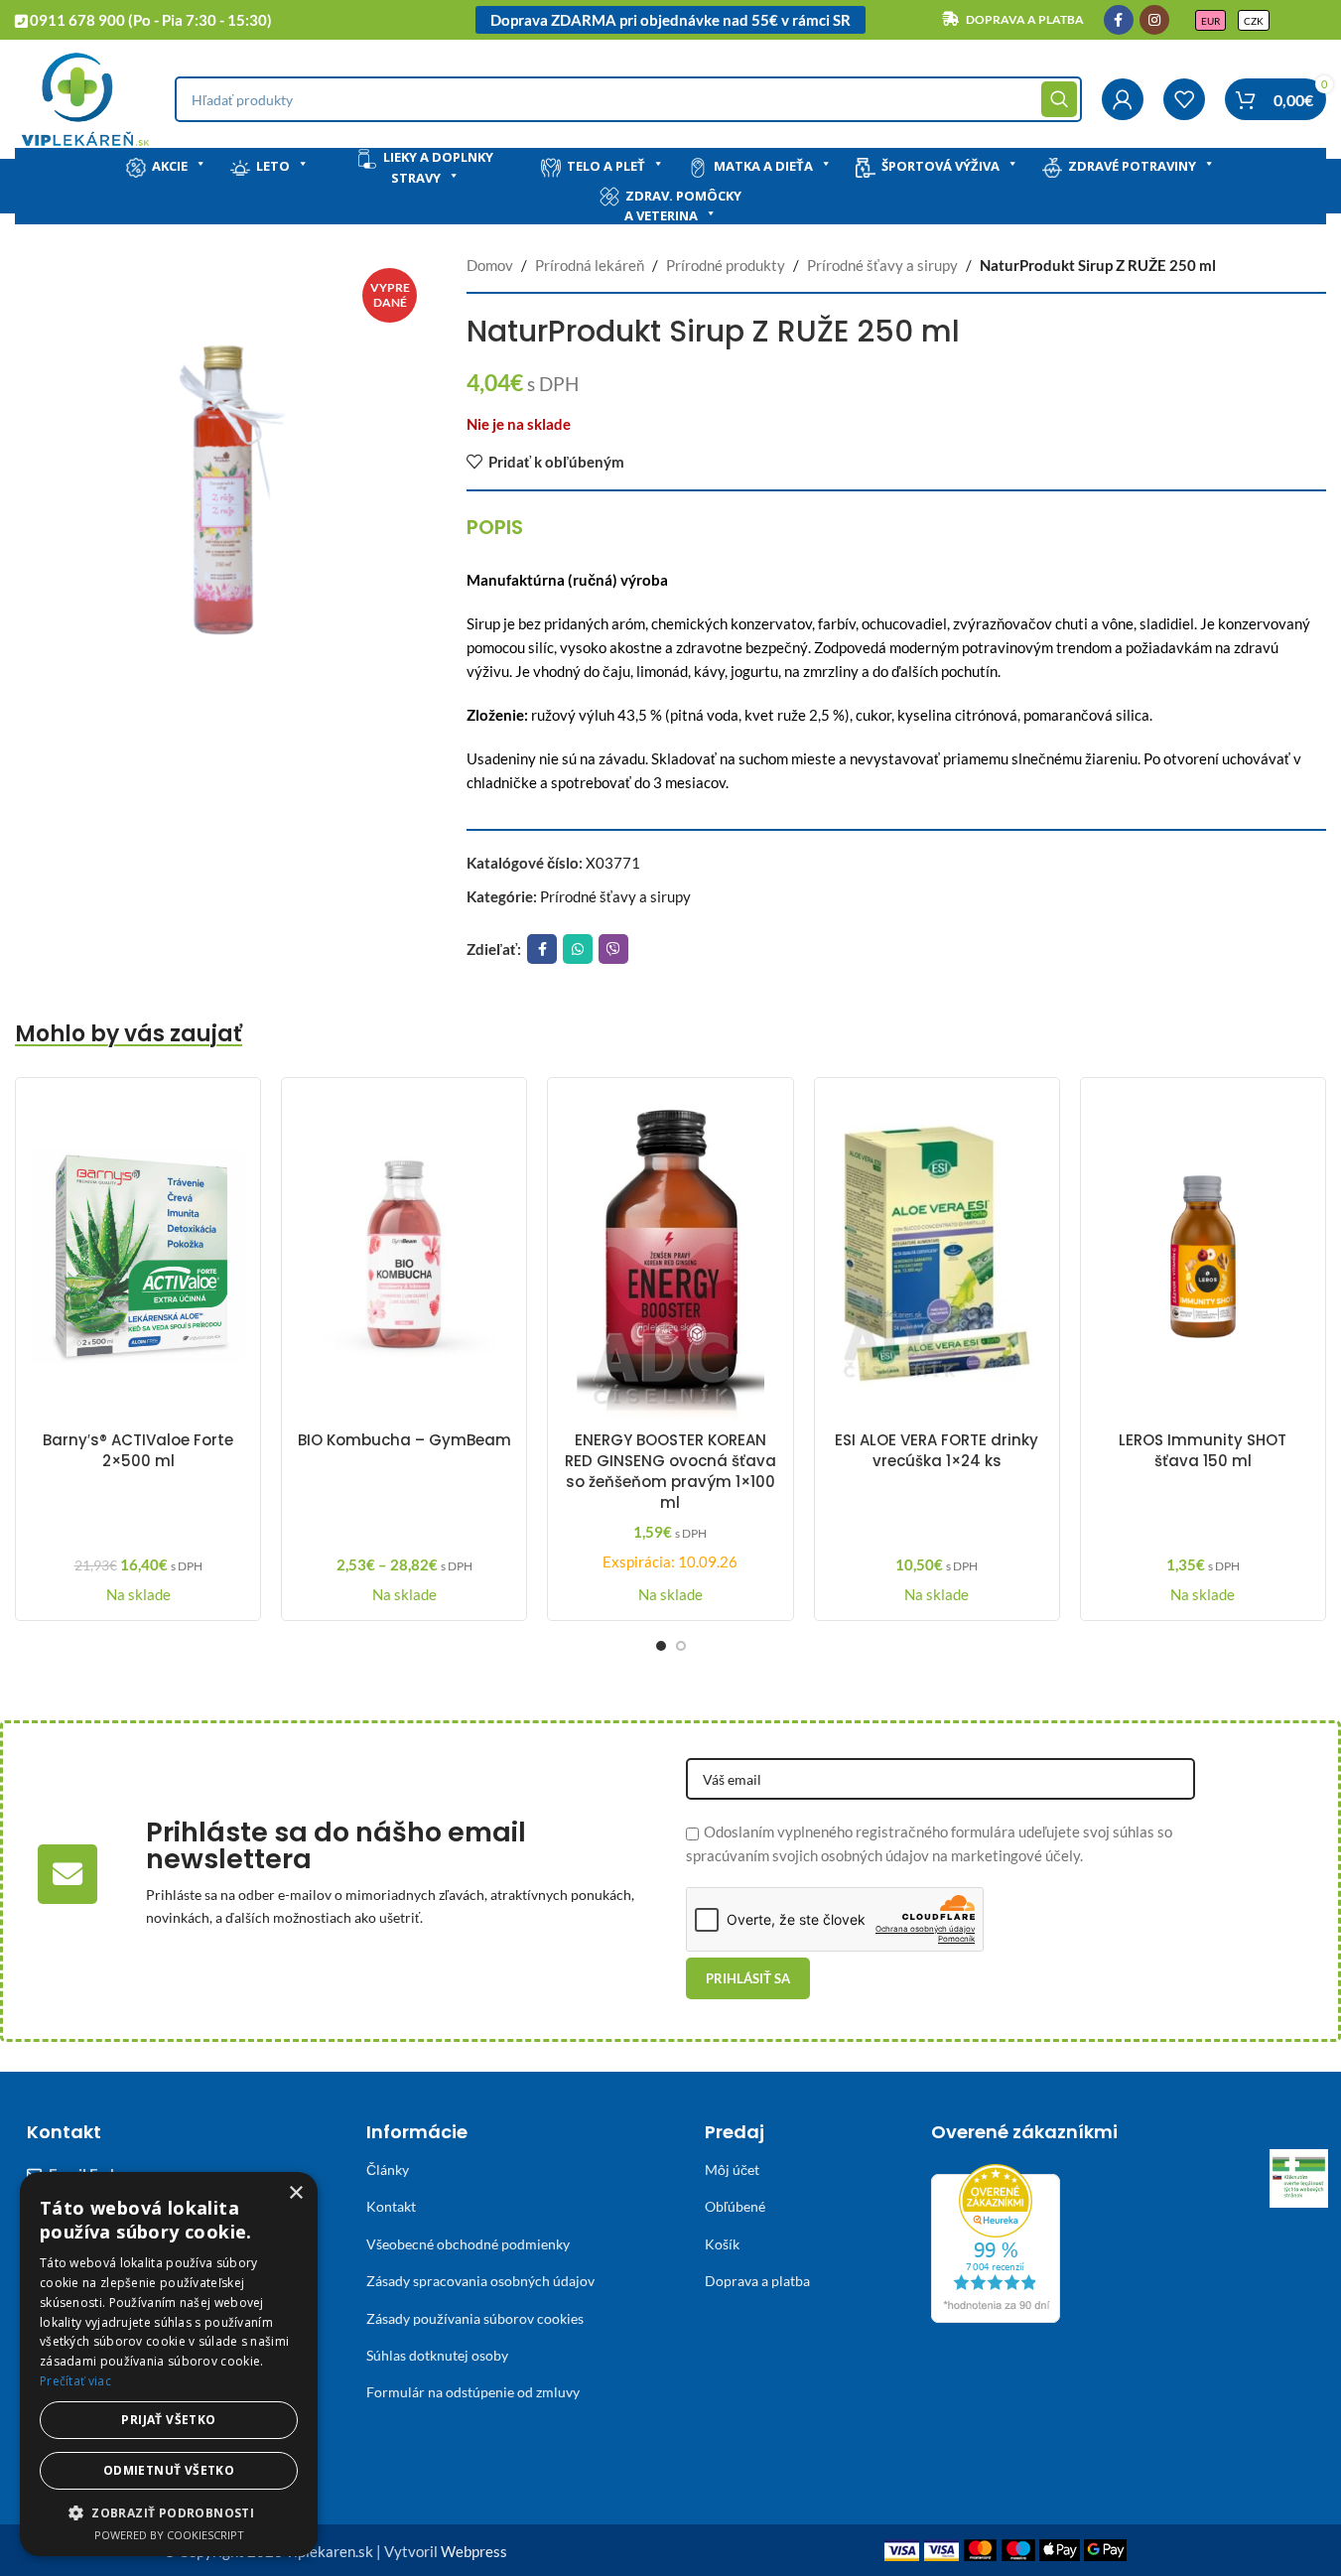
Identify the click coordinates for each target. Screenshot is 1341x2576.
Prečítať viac (75, 2381)
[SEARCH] (1059, 99)
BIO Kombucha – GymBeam (404, 1440)
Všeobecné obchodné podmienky (468, 2244)
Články (388, 2169)
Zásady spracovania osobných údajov (480, 2281)
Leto (273, 166)
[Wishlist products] (1184, 99)
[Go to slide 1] (661, 1646)
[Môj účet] (1123, 99)
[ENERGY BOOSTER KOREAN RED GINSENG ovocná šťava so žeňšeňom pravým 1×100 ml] (670, 1257)
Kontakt (391, 2206)
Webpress (474, 2551)
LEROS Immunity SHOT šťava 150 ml (1203, 1450)
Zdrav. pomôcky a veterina (683, 206)
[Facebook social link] (1119, 20)
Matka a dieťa (763, 166)
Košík (722, 2244)
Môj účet (732, 2169)
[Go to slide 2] (681, 1646)
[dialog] (169, 2364)
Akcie (170, 166)
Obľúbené (735, 2206)
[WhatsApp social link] (578, 949)
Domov (490, 265)
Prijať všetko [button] (168, 2420)
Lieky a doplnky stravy (438, 167)
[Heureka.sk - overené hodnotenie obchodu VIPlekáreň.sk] (996, 2241)
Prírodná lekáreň (590, 265)
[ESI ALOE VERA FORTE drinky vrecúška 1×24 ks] (937, 1257)
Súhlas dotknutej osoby (437, 2355)
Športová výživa (940, 166)
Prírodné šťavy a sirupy (882, 265)
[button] (169, 2512)
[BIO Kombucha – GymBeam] (404, 1257)
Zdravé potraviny (1132, 166)
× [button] (295, 2193)
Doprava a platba (757, 2281)
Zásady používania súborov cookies (475, 2318)
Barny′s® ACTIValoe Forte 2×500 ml (138, 1450)
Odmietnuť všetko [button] (169, 2470)
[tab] (495, 527)
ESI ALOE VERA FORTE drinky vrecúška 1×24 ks (937, 1450)
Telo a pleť (606, 166)
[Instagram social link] (1154, 20)
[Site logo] (85, 97)
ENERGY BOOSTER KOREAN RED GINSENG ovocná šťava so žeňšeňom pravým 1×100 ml (670, 1471)
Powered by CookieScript (169, 2535)
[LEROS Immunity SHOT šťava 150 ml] (1203, 1257)
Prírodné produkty (726, 265)
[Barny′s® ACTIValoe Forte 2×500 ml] (138, 1257)
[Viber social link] (613, 949)
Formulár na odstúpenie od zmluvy (473, 2392)
